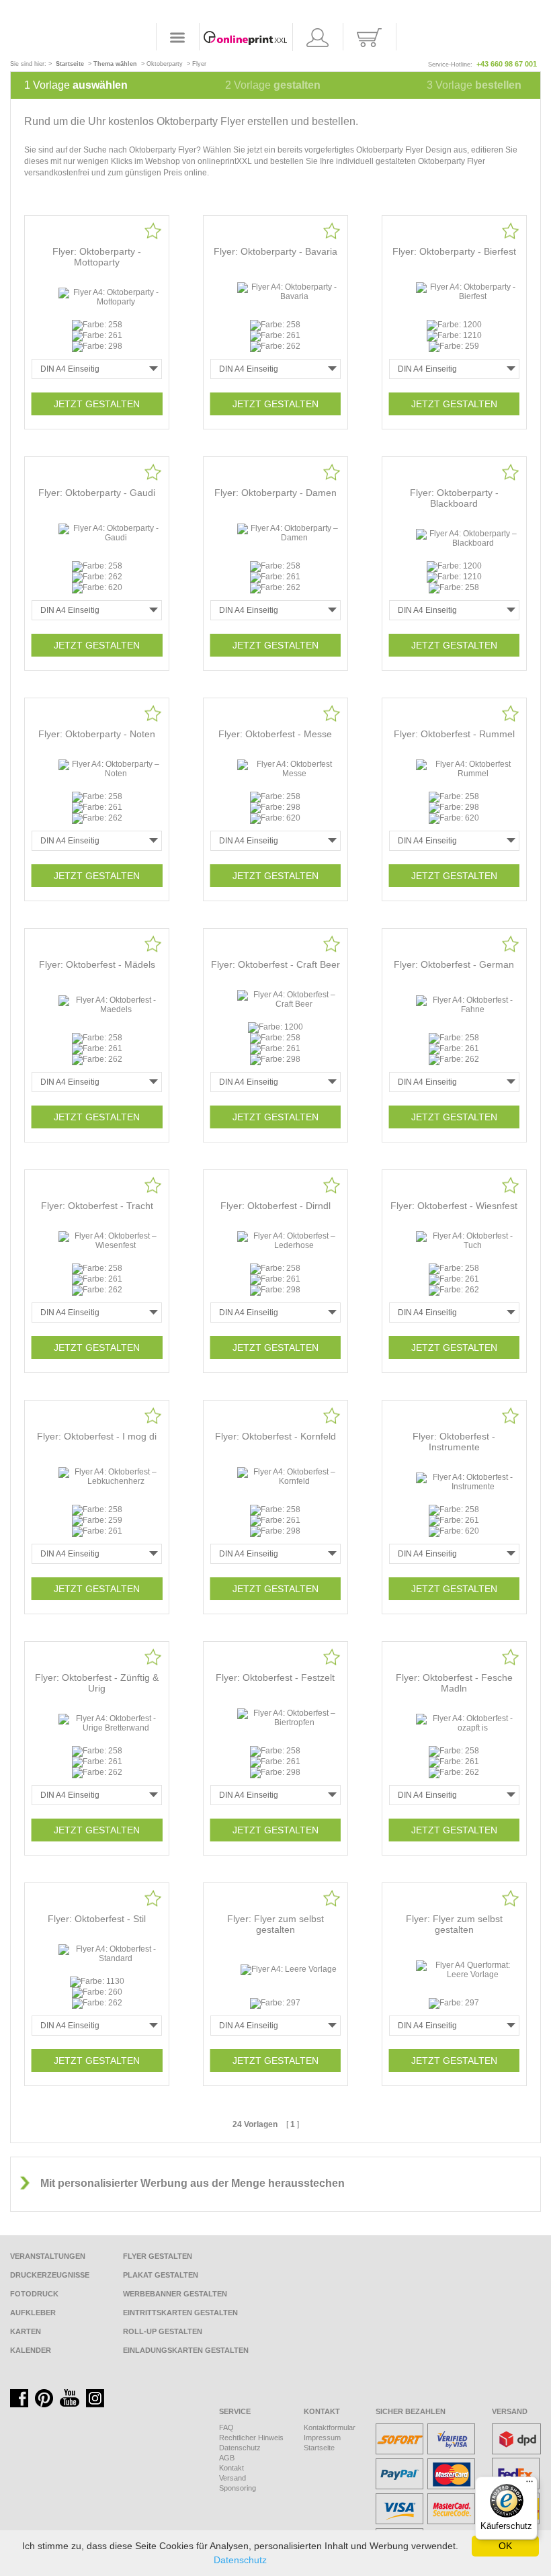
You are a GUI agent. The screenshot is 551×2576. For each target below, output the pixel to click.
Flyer (199, 64)
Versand (232, 2478)
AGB (227, 2458)
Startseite (319, 2448)
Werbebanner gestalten (175, 2294)
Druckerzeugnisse (50, 2275)
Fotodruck (34, 2294)
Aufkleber (33, 2313)
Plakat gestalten (161, 2275)
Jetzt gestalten (97, 404)
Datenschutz (240, 2448)
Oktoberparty (165, 64)
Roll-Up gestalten (163, 2331)
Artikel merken (153, 231)
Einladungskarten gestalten (186, 2350)
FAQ (226, 2427)
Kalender (31, 2350)
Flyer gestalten (158, 2256)
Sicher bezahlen (411, 2411)
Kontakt (231, 2468)
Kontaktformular (330, 2427)
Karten (26, 2331)
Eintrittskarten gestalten (180, 2313)
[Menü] (529, 2485)
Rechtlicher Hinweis (251, 2438)
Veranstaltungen (48, 2256)
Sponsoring (238, 2488)
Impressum (322, 2438)
